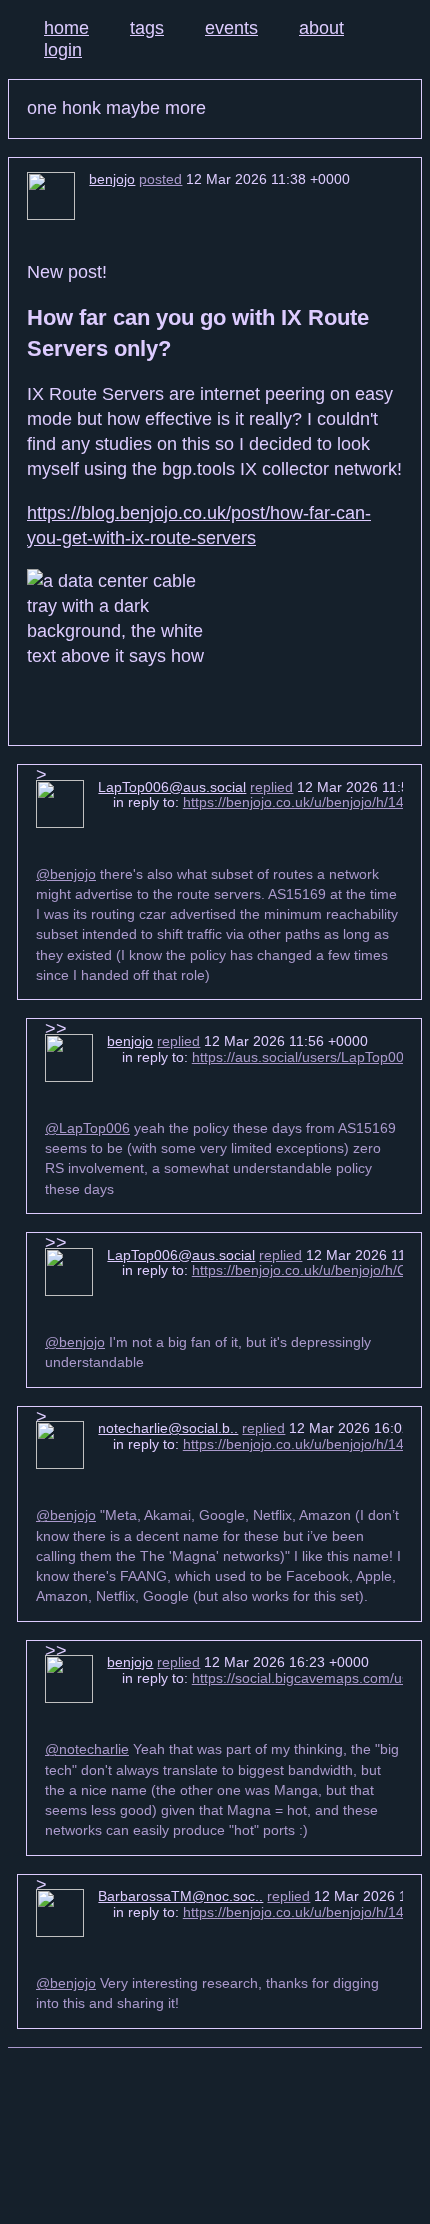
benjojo (112, 179)
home (66, 28)
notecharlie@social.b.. (168, 1428)
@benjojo (66, 874)
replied (271, 787)
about (321, 28)
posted (160, 179)
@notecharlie (87, 1749)
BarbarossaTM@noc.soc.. (180, 1896)
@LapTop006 (87, 1128)
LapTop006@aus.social (172, 787)
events (231, 28)
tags (147, 28)
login (63, 50)
